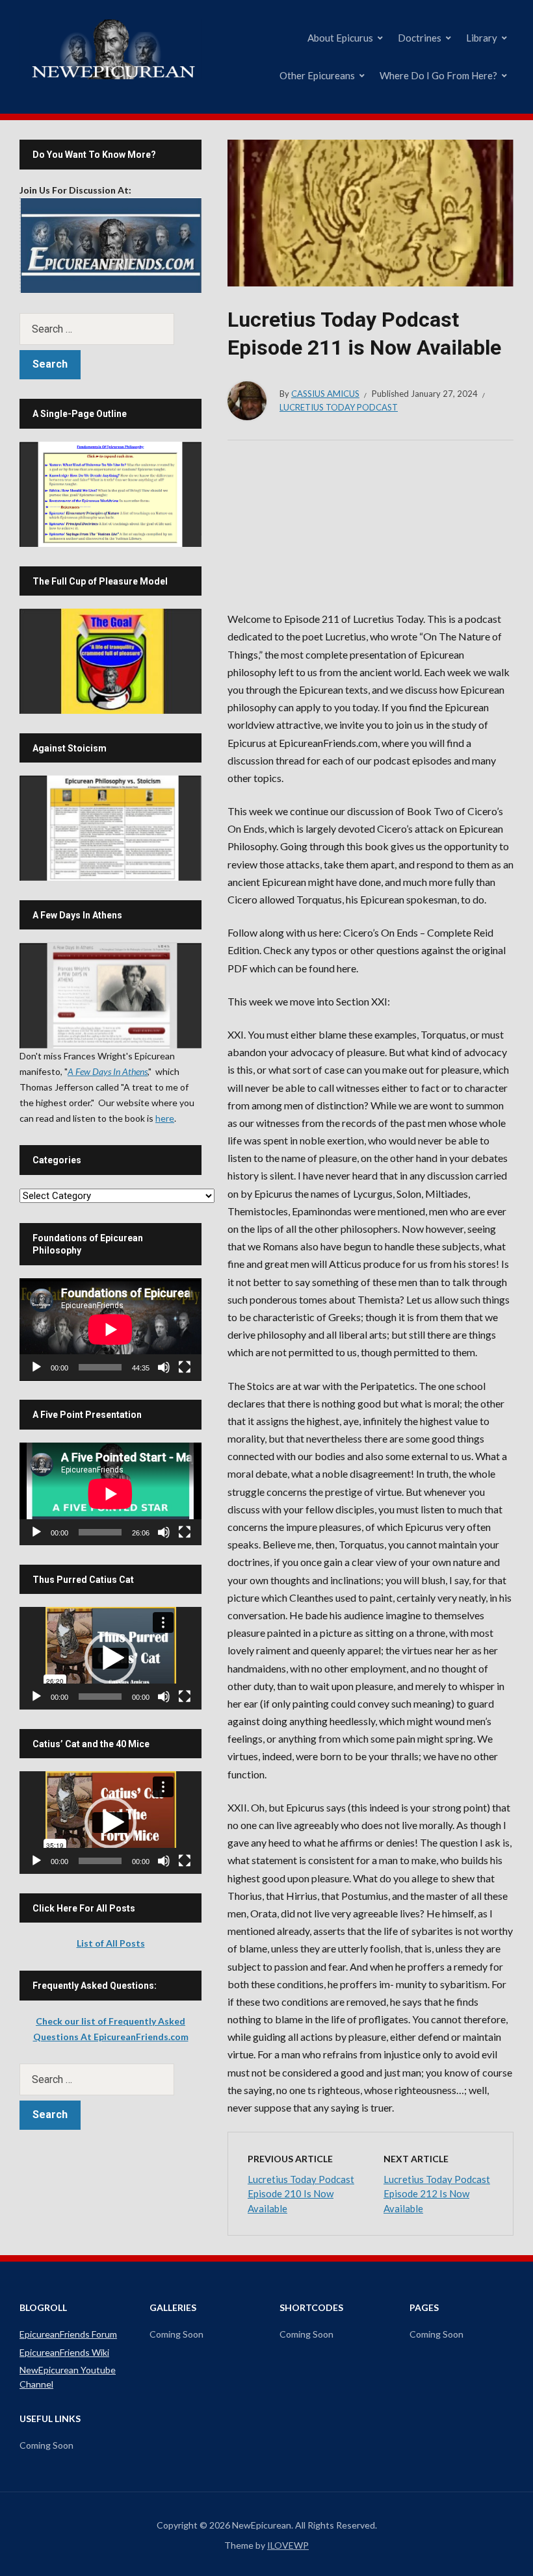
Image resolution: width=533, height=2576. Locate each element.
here (165, 1118)
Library (482, 38)
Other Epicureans (317, 75)
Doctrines (420, 38)
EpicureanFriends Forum (68, 2334)
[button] (110, 1658)
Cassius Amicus (325, 394)
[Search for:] (110, 329)
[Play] (36, 1367)
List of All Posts (111, 1943)
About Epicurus (340, 38)
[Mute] (164, 1367)
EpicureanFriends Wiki (64, 2352)
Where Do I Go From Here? (438, 75)
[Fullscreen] (185, 1367)
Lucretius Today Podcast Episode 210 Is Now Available (301, 2194)
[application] (110, 1330)
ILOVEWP (288, 2545)
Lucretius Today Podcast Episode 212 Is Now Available (437, 2194)
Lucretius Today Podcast (339, 407)
